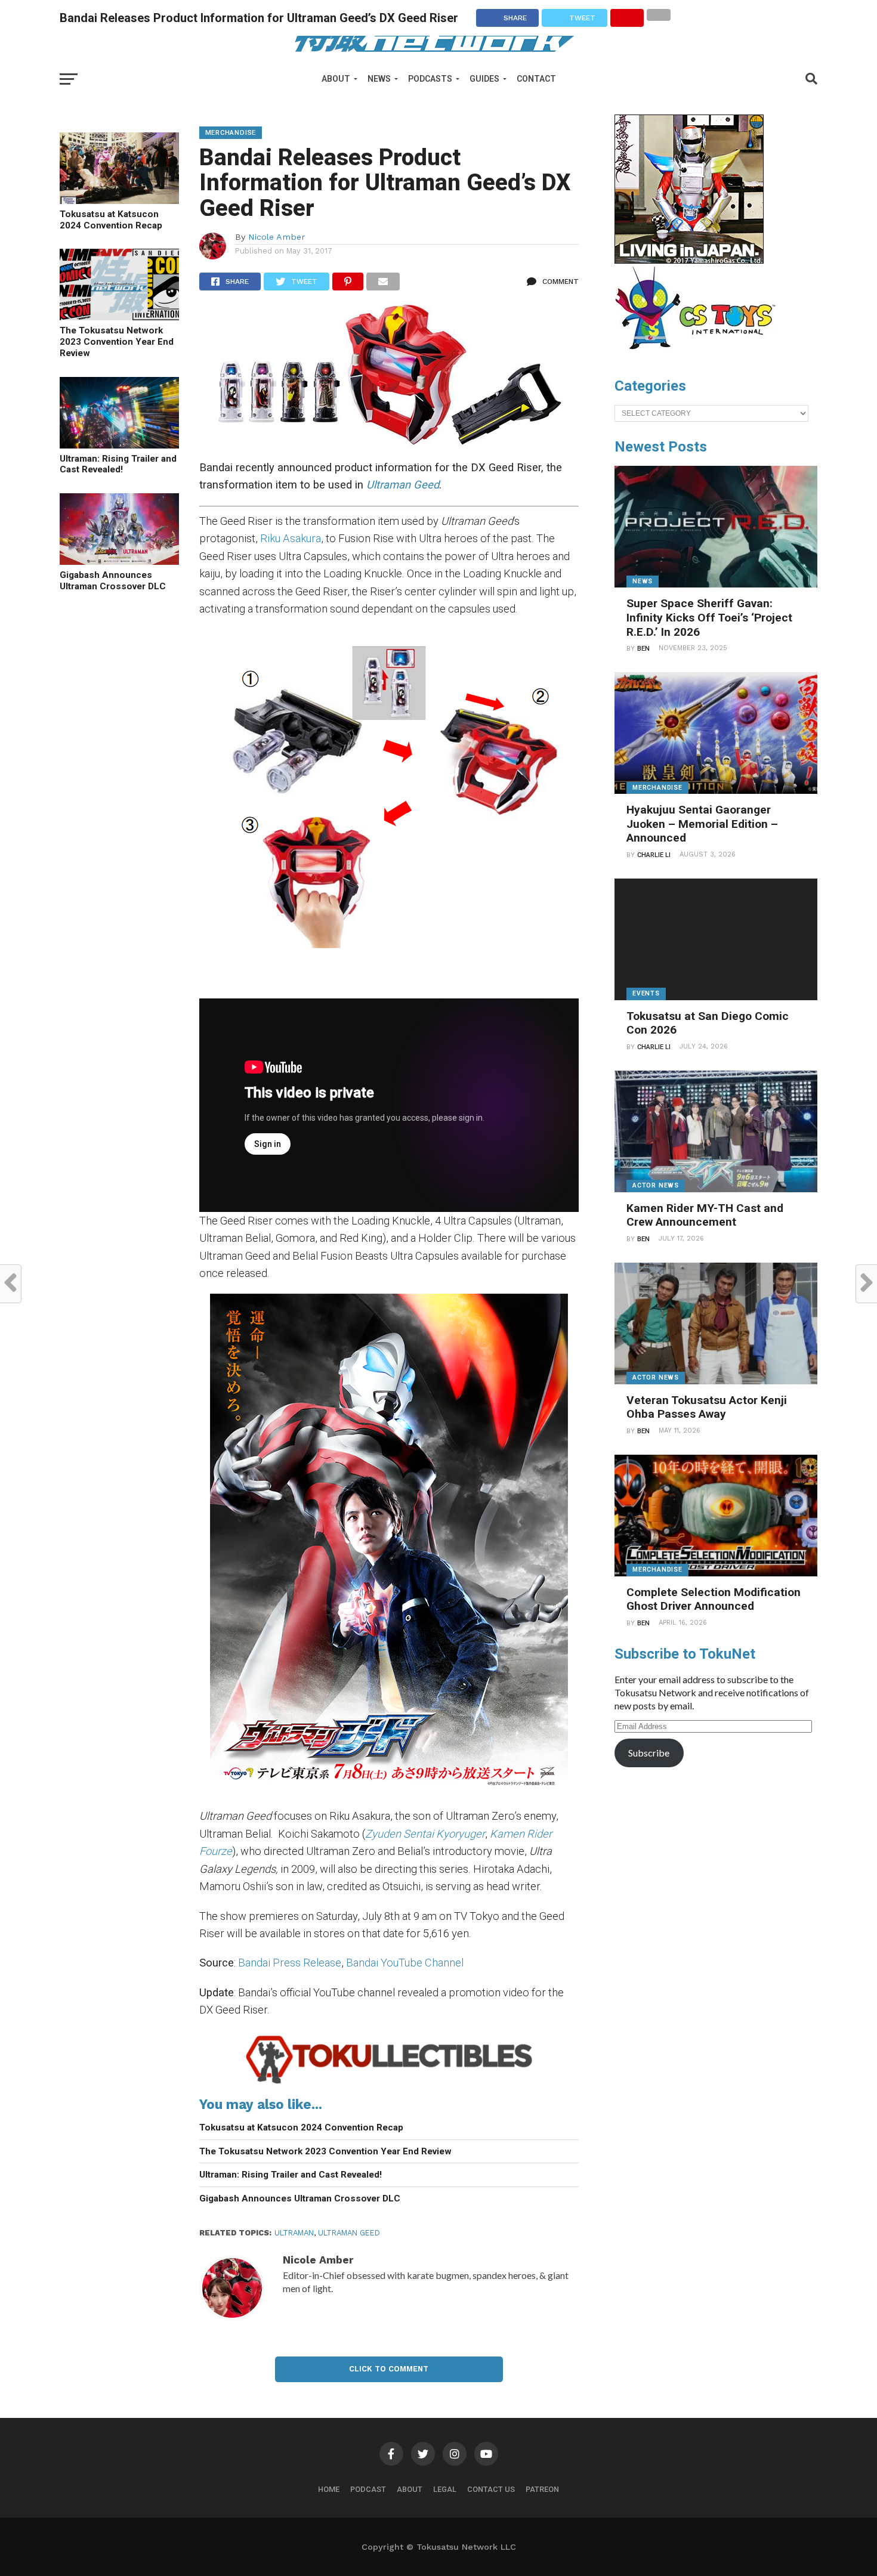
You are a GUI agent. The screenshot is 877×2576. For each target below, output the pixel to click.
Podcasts (430, 79)
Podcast (368, 2489)
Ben (643, 649)
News (379, 79)
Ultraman (294, 2233)
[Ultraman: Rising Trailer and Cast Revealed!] (119, 445)
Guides (484, 79)
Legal (445, 2489)
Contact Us (491, 2489)
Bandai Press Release (290, 1963)
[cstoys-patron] (700, 355)
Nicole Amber (277, 237)
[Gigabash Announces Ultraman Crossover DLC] (119, 561)
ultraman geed (349, 2233)
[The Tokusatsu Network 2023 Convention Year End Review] (119, 316)
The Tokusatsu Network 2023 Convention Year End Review (117, 341)
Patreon (542, 2489)
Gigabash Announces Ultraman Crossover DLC (113, 581)
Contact (536, 79)
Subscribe (649, 1753)
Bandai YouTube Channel (405, 1963)
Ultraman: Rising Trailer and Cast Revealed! (118, 464)
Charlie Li (654, 855)
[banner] (689, 261)
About (336, 79)
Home (329, 2489)
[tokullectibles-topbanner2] (389, 2083)
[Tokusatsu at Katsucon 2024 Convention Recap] (119, 200)
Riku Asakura (291, 538)
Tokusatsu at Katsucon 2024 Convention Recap (111, 220)
